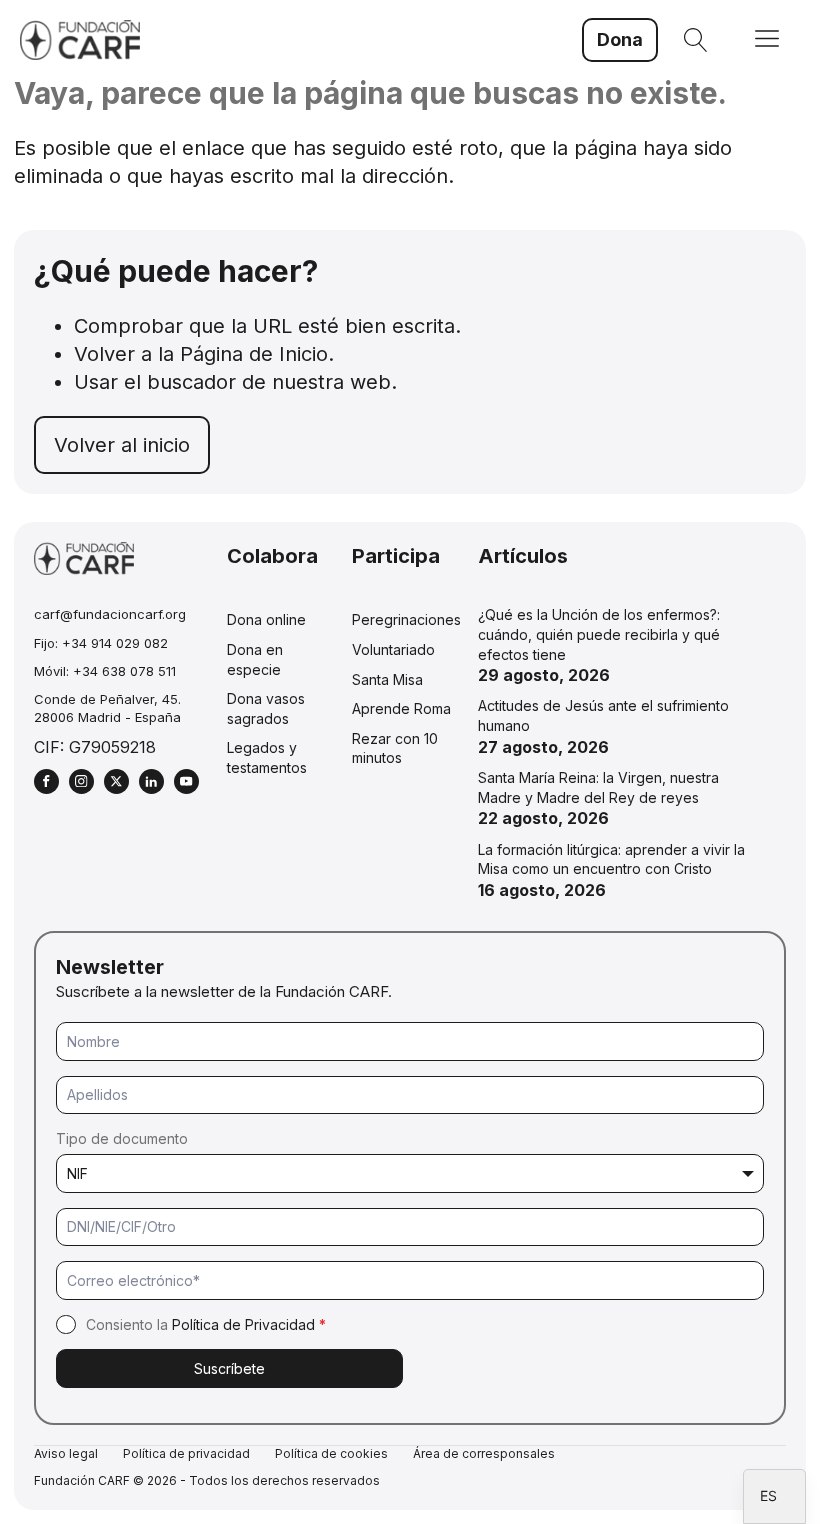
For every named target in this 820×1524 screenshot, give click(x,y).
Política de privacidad (186, 1453)
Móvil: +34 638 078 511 (105, 671)
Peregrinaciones (406, 619)
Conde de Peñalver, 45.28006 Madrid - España (107, 708)
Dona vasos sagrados (266, 708)
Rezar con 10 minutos (395, 748)
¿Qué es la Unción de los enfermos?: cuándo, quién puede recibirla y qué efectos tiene (599, 634)
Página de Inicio (254, 354)
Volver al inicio (122, 445)
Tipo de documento (122, 1138)
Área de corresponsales (484, 1453)
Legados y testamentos (267, 757)
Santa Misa (387, 679)
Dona (620, 39)
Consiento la (206, 1324)
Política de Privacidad (243, 1324)
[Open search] (696, 40)
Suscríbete (229, 1368)
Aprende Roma (401, 708)
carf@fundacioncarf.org (110, 614)
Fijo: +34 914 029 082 (101, 643)
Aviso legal (66, 1453)
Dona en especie (255, 659)
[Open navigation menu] (767, 40)
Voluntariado (393, 649)
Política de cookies (331, 1453)
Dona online (266, 619)
